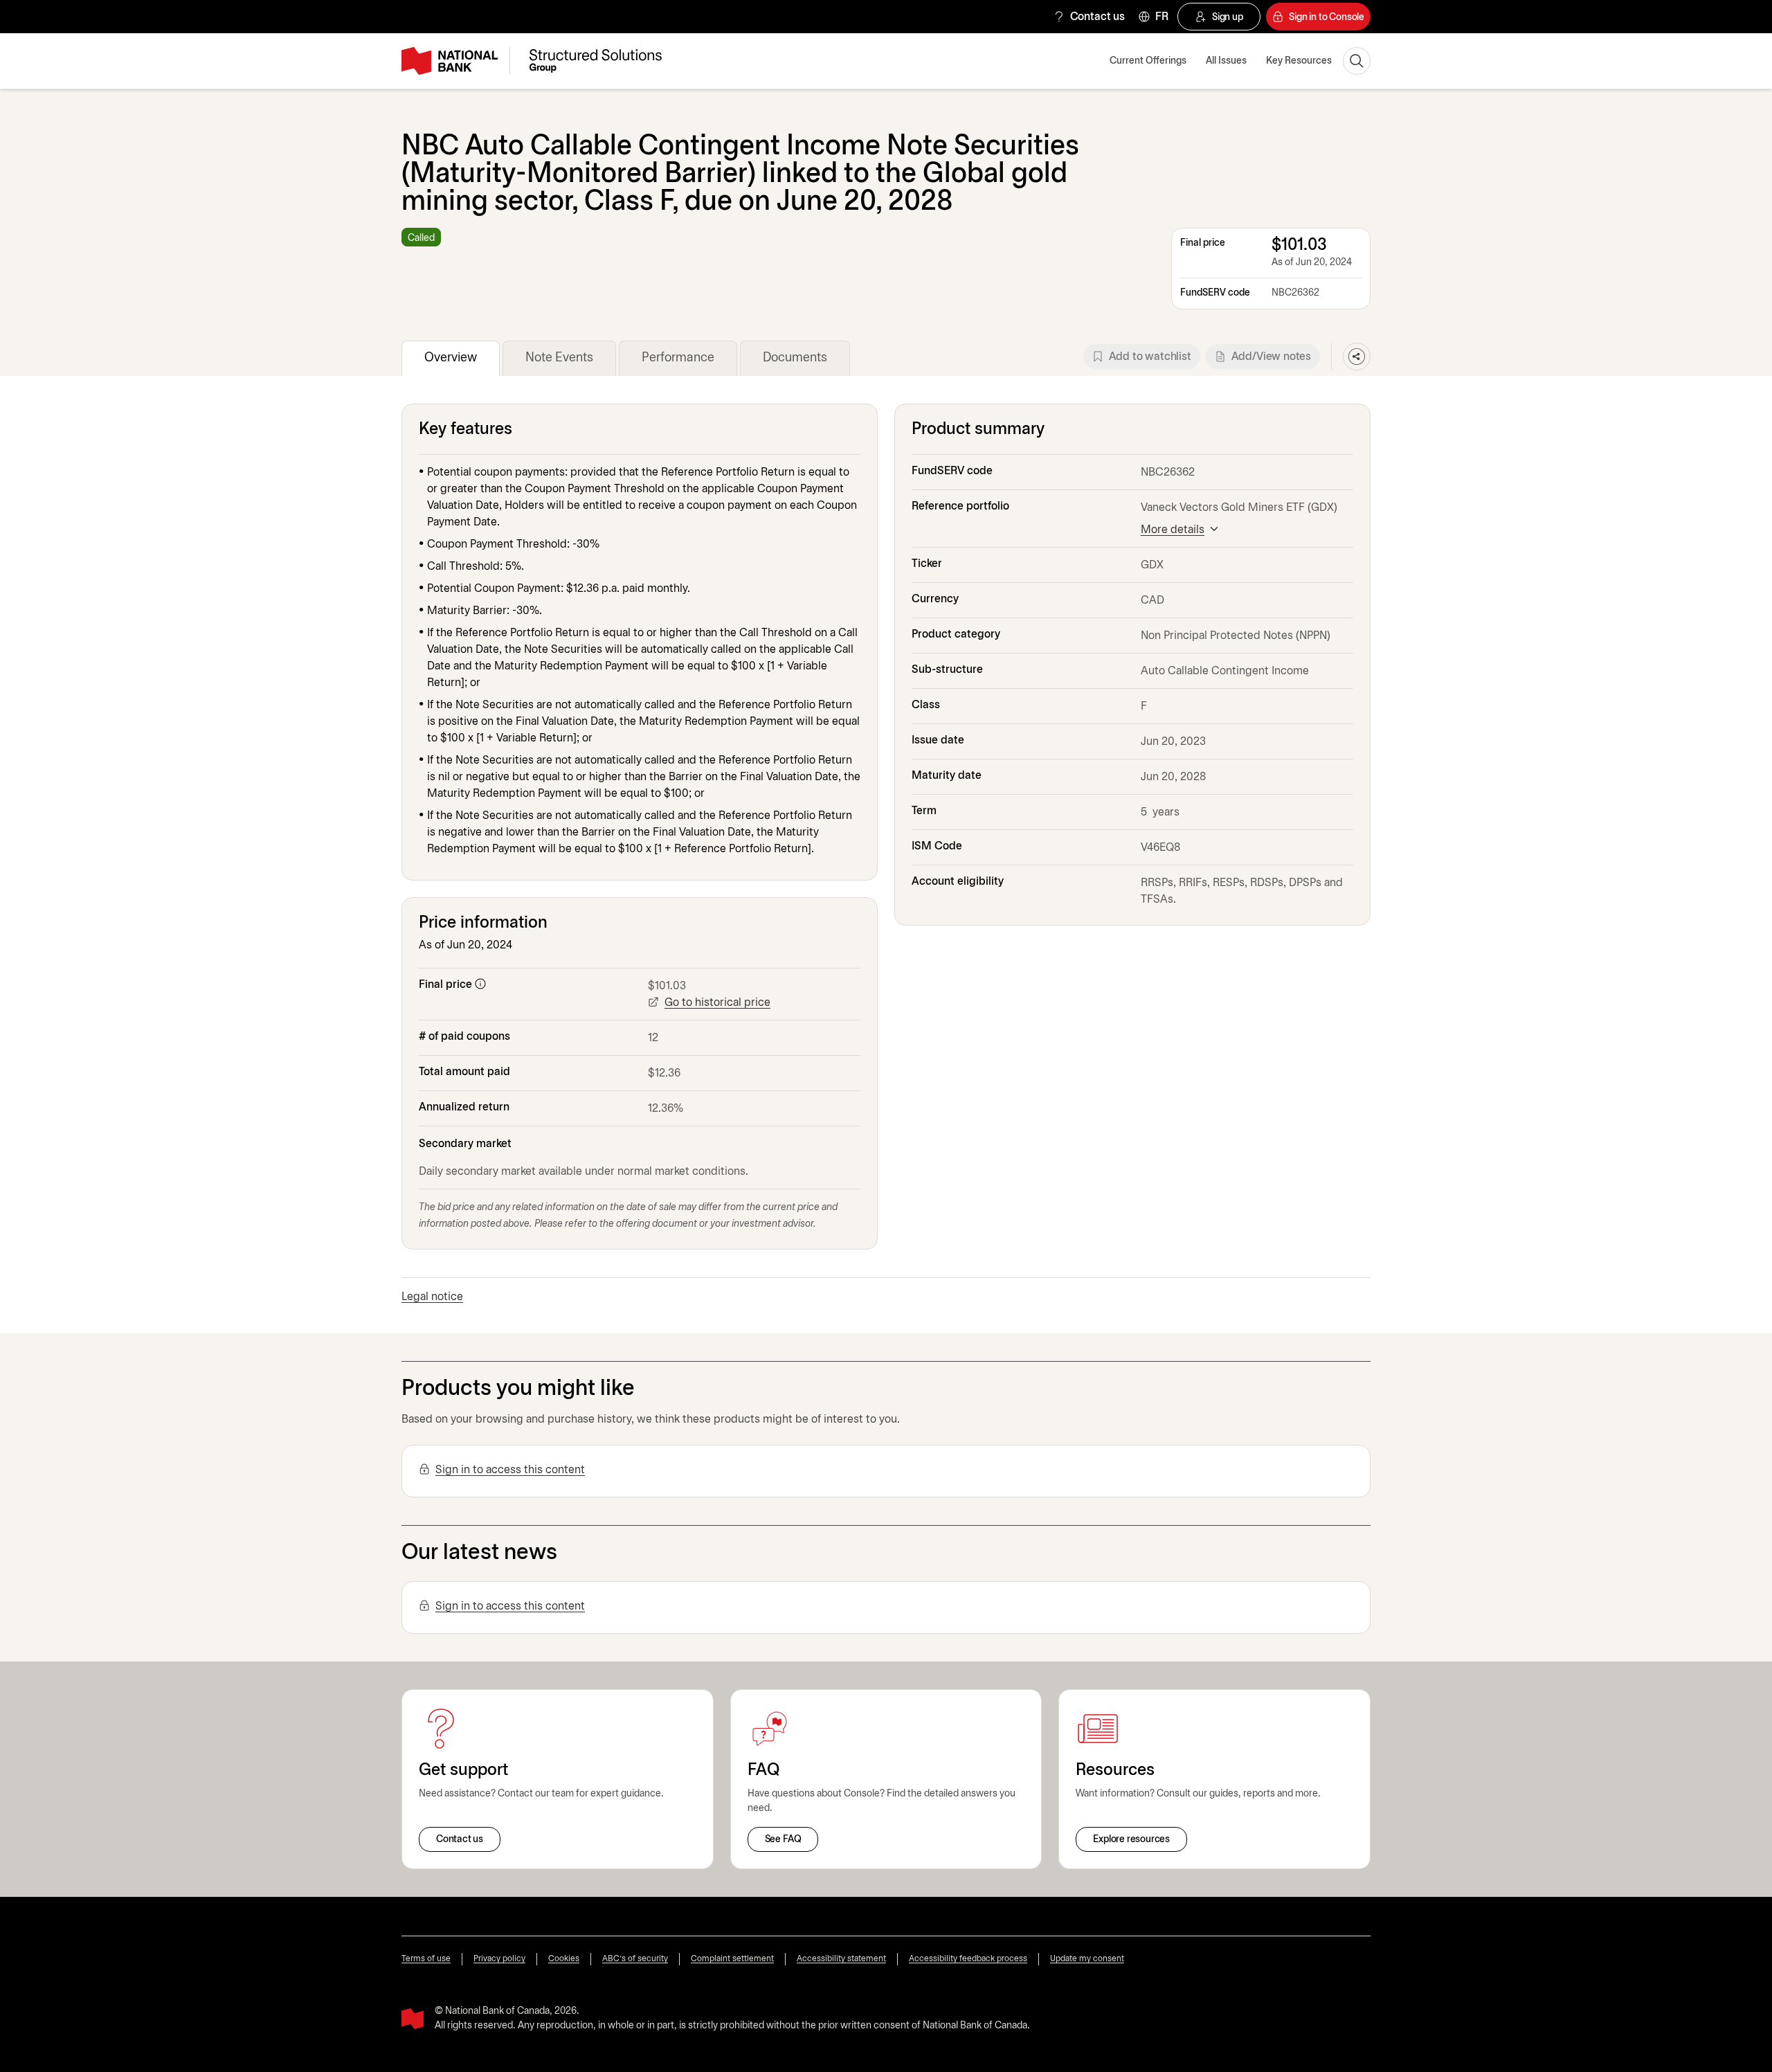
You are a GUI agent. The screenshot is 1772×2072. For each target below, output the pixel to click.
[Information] (480, 984)
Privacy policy (499, 1959)
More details (1173, 530)
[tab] (451, 358)
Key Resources (1299, 61)
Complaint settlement (732, 1959)
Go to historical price (717, 1003)
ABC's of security (635, 1959)
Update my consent (1087, 1959)
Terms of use (426, 1959)
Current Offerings (1148, 61)
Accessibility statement (841, 1959)
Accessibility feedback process (968, 1959)
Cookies (564, 1959)
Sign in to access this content (510, 1470)
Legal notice (432, 1297)
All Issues (1226, 61)
